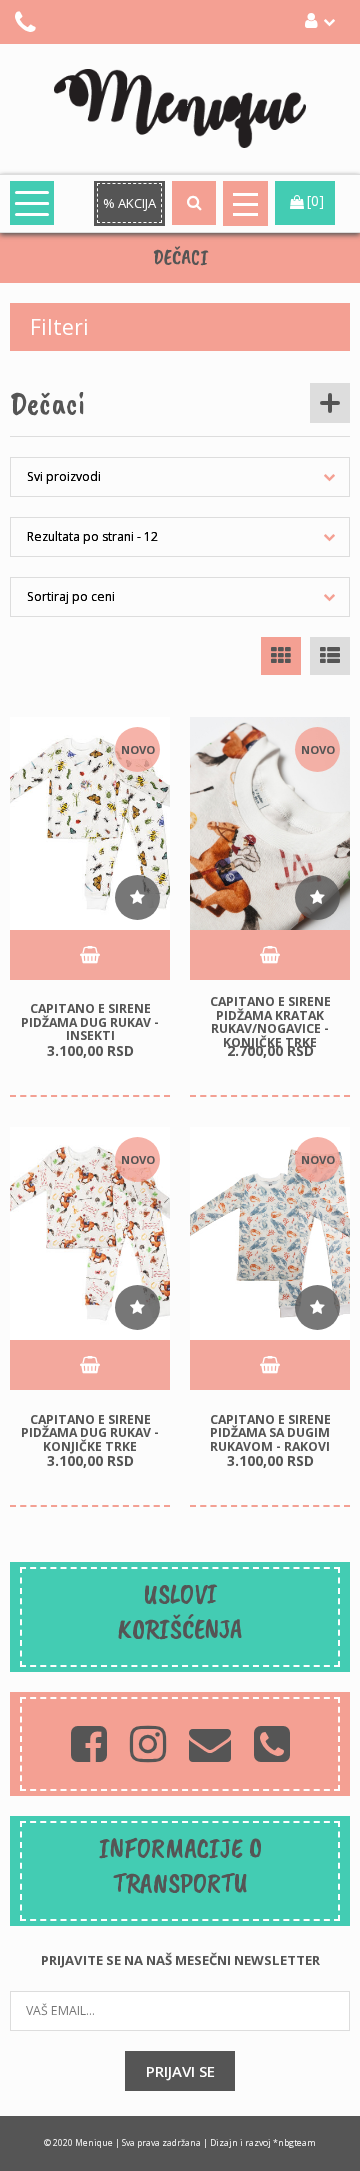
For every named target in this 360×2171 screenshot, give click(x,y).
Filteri (59, 327)
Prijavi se (180, 2071)
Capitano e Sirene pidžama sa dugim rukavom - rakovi (270, 1432)
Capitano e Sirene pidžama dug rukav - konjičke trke (90, 1432)
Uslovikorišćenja (180, 1611)
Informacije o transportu (180, 1865)
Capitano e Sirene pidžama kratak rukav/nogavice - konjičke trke (270, 1022)
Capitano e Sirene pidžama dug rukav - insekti (90, 1022)
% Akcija (129, 203)
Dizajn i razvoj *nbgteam (263, 2143)
